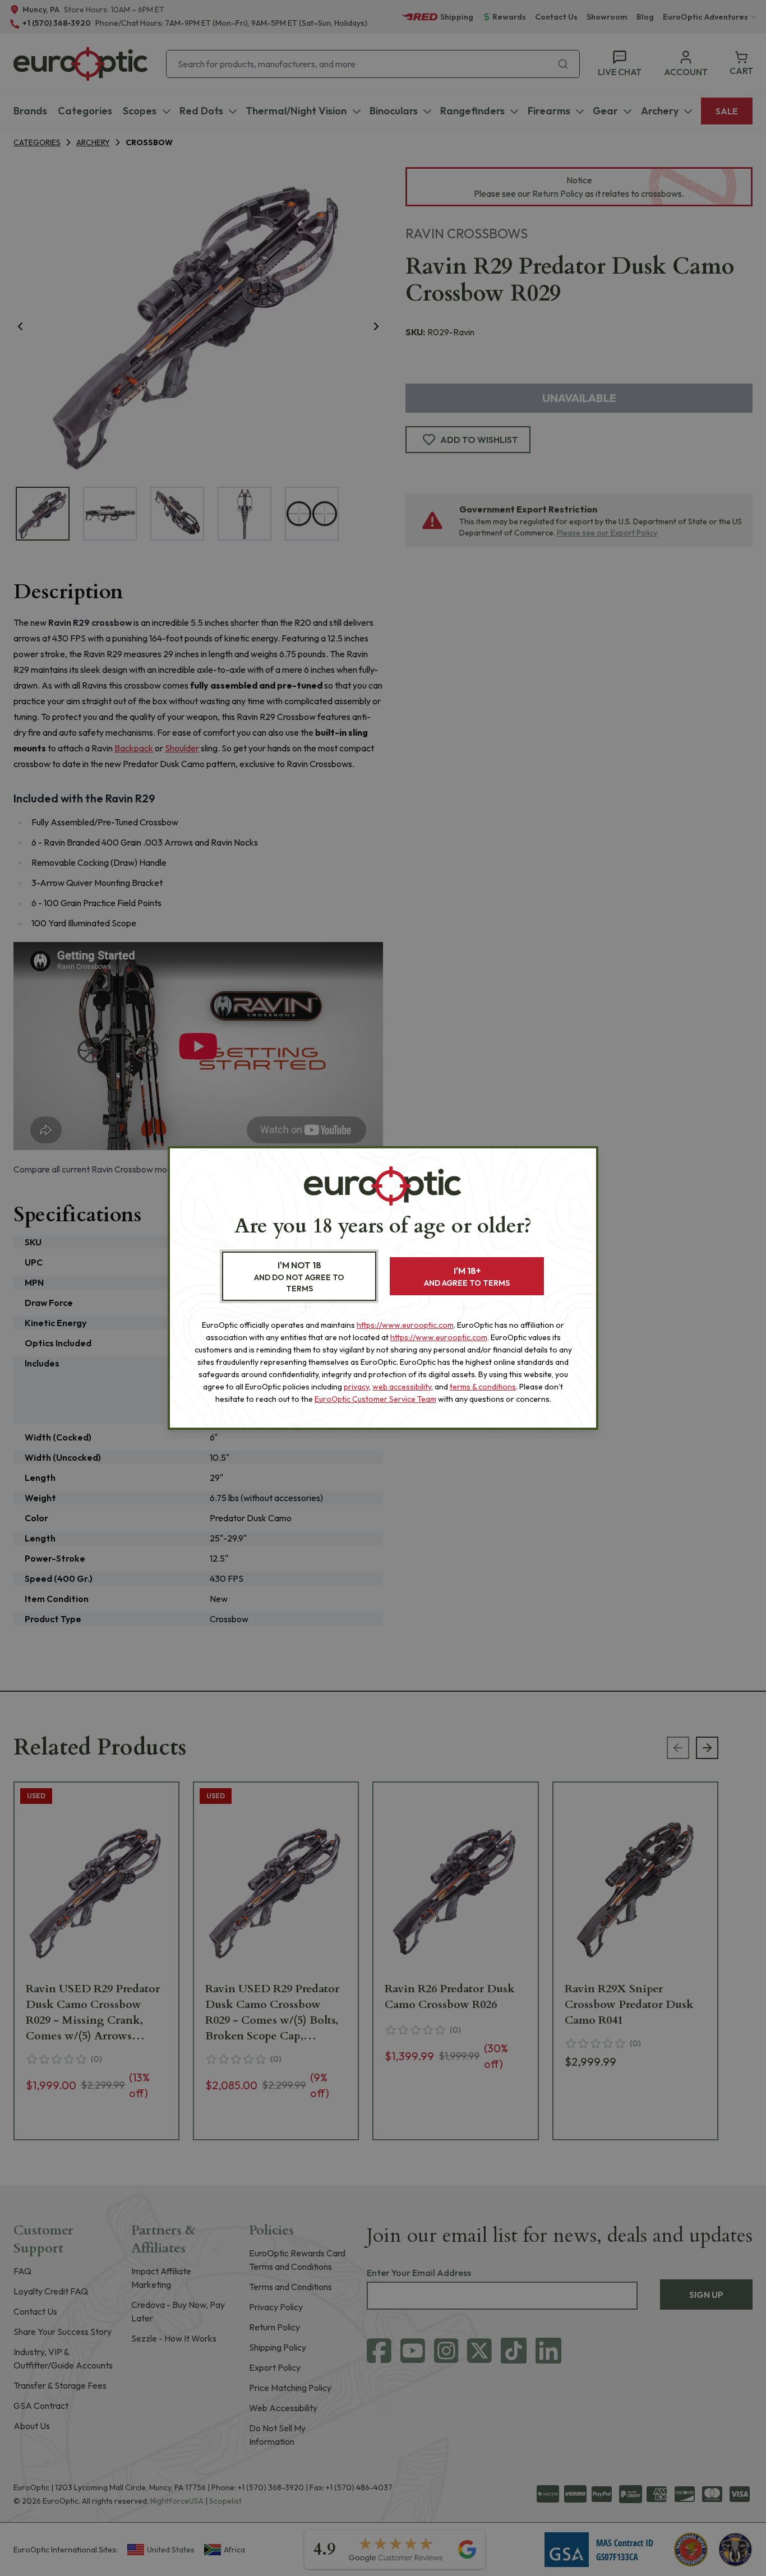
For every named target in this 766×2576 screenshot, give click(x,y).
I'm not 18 (299, 1277)
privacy (356, 1387)
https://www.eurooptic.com (405, 1325)
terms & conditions (483, 1387)
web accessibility (402, 1387)
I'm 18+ (467, 1277)
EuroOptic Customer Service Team (375, 1399)
